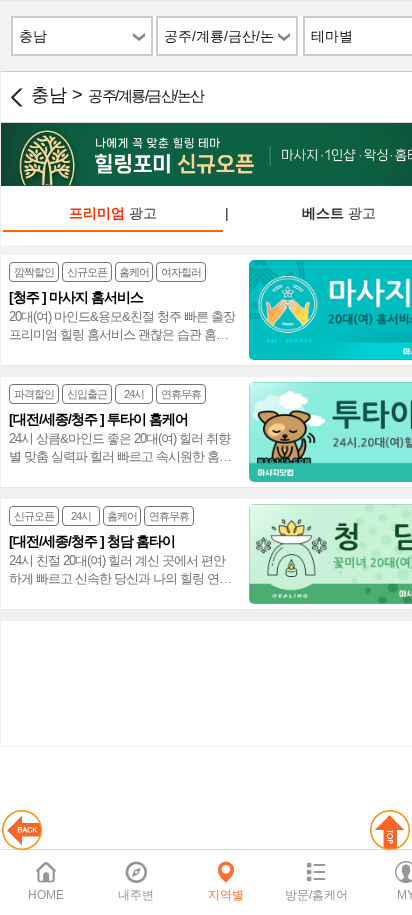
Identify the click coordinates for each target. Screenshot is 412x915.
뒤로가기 (16, 97)
